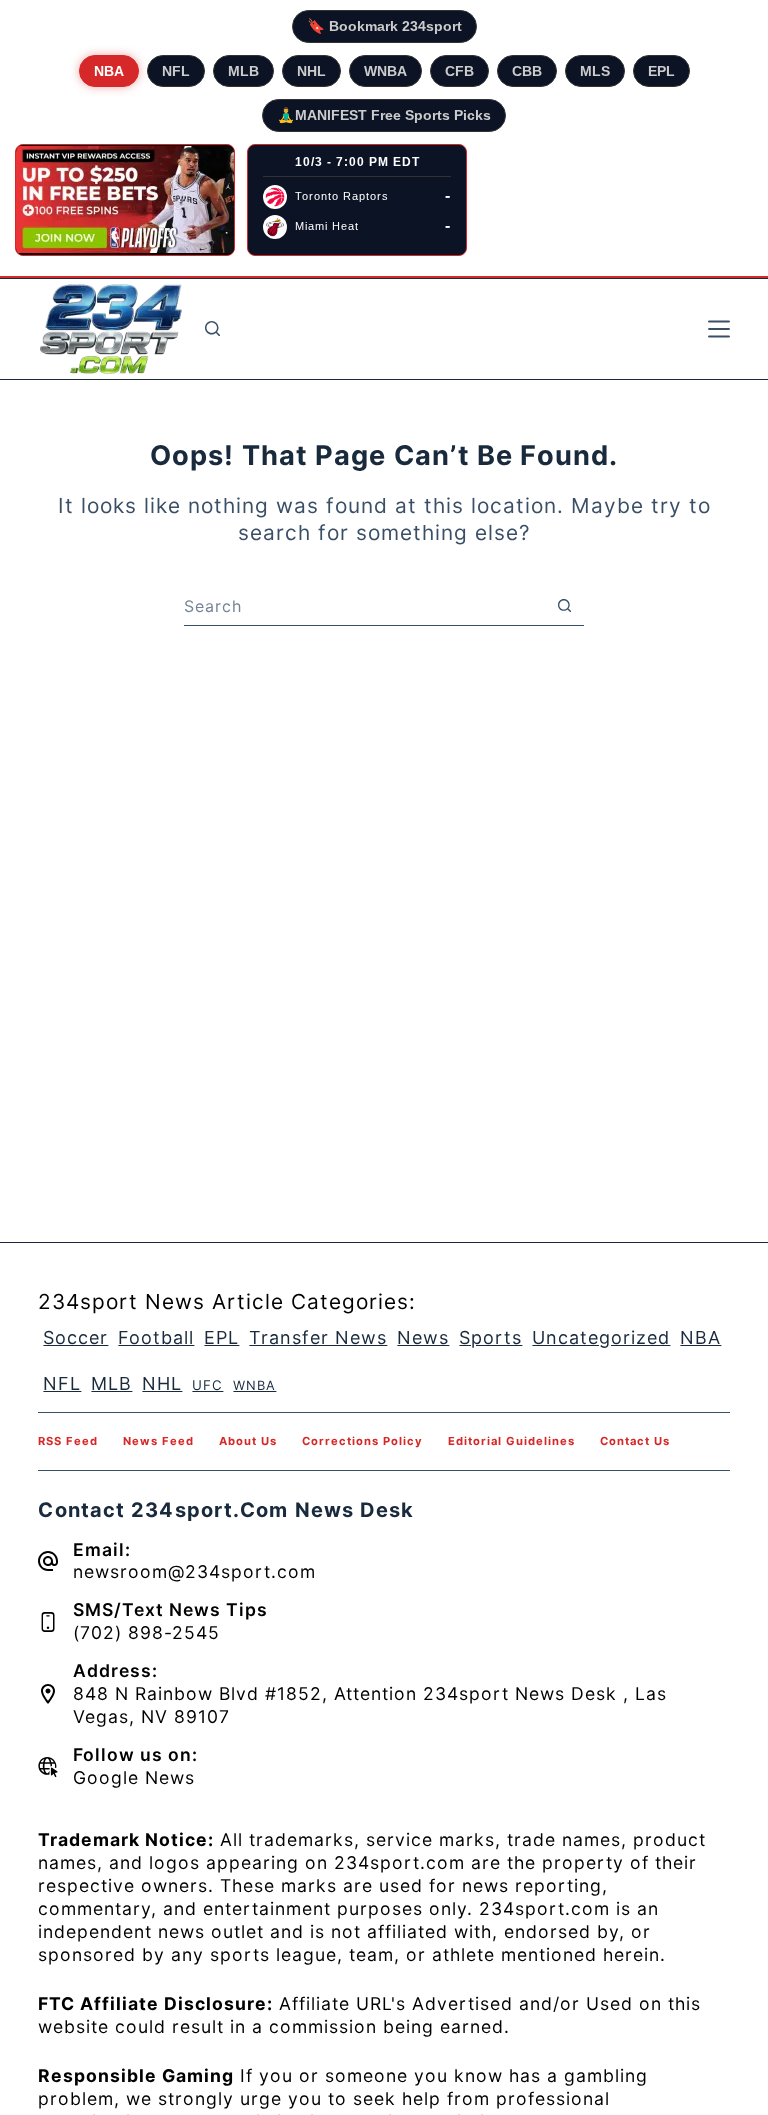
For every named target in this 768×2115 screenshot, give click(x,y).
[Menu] (719, 329)
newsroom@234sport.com (194, 1571)
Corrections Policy (362, 1441)
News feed (158, 1441)
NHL (311, 71)
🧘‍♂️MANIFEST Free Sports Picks (384, 115)
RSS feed (68, 1441)
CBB (527, 71)
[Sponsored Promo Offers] (125, 200)
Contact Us (635, 1441)
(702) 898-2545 (146, 1632)
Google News (134, 1777)
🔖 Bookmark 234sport (384, 26)
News (423, 1337)
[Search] (212, 328)
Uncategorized (601, 1337)
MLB (243, 71)
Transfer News (318, 1337)
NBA (109, 71)
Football (156, 1337)
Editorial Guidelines (511, 1441)
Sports (490, 1337)
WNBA (385, 71)
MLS (595, 71)
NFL (176, 71)
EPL (661, 71)
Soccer (75, 1337)
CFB (459, 71)
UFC (207, 1385)
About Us (248, 1441)
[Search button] (564, 606)
